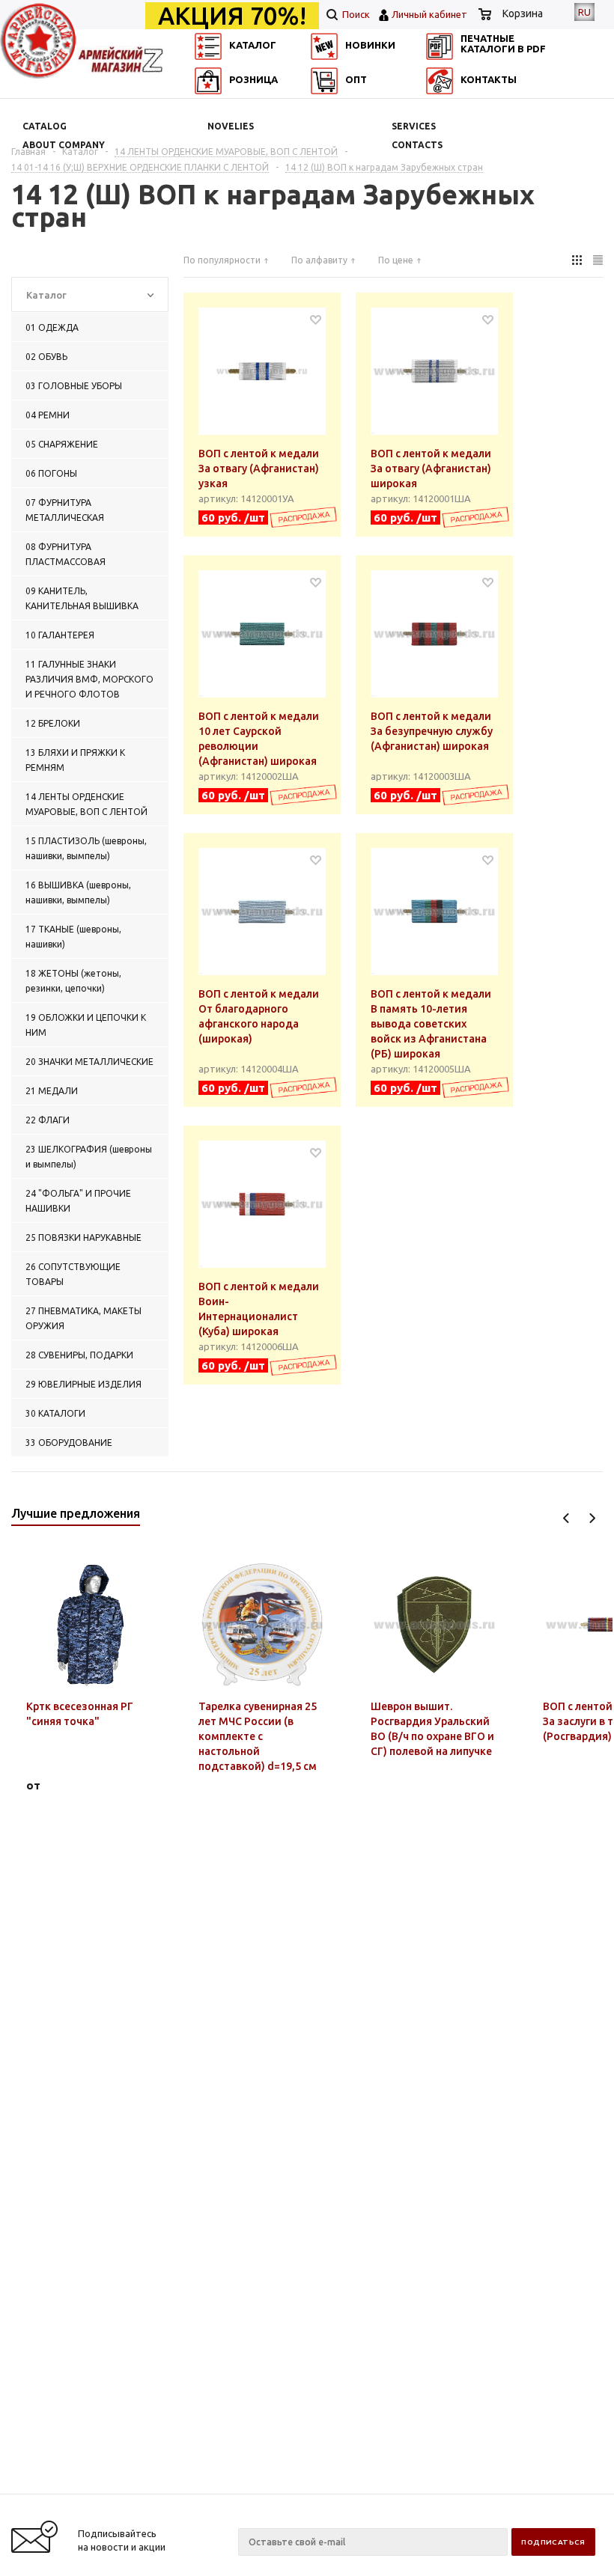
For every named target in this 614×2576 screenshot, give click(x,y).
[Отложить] (316, 319)
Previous (566, 1518)
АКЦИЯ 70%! (232, 16)
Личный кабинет (429, 14)
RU (584, 12)
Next (592, 1518)
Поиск (355, 14)
